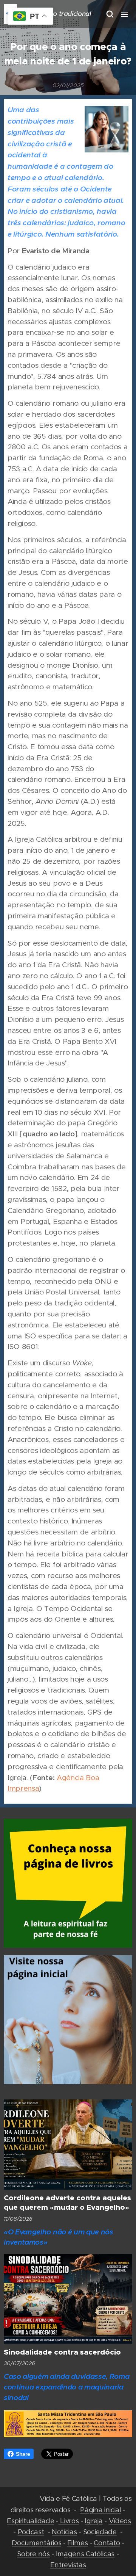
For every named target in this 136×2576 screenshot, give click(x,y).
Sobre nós (33, 2554)
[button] (110, 14)
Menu (125, 14)
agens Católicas (89, 2554)
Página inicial (101, 2510)
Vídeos (120, 2521)
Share (23, 2454)
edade (106, 2532)
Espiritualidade (30, 2521)
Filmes (77, 2543)
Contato (107, 2543)
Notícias (64, 2532)
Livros (69, 2521)
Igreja (93, 2521)
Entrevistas (68, 2565)
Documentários (36, 2543)
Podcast (31, 2532)
